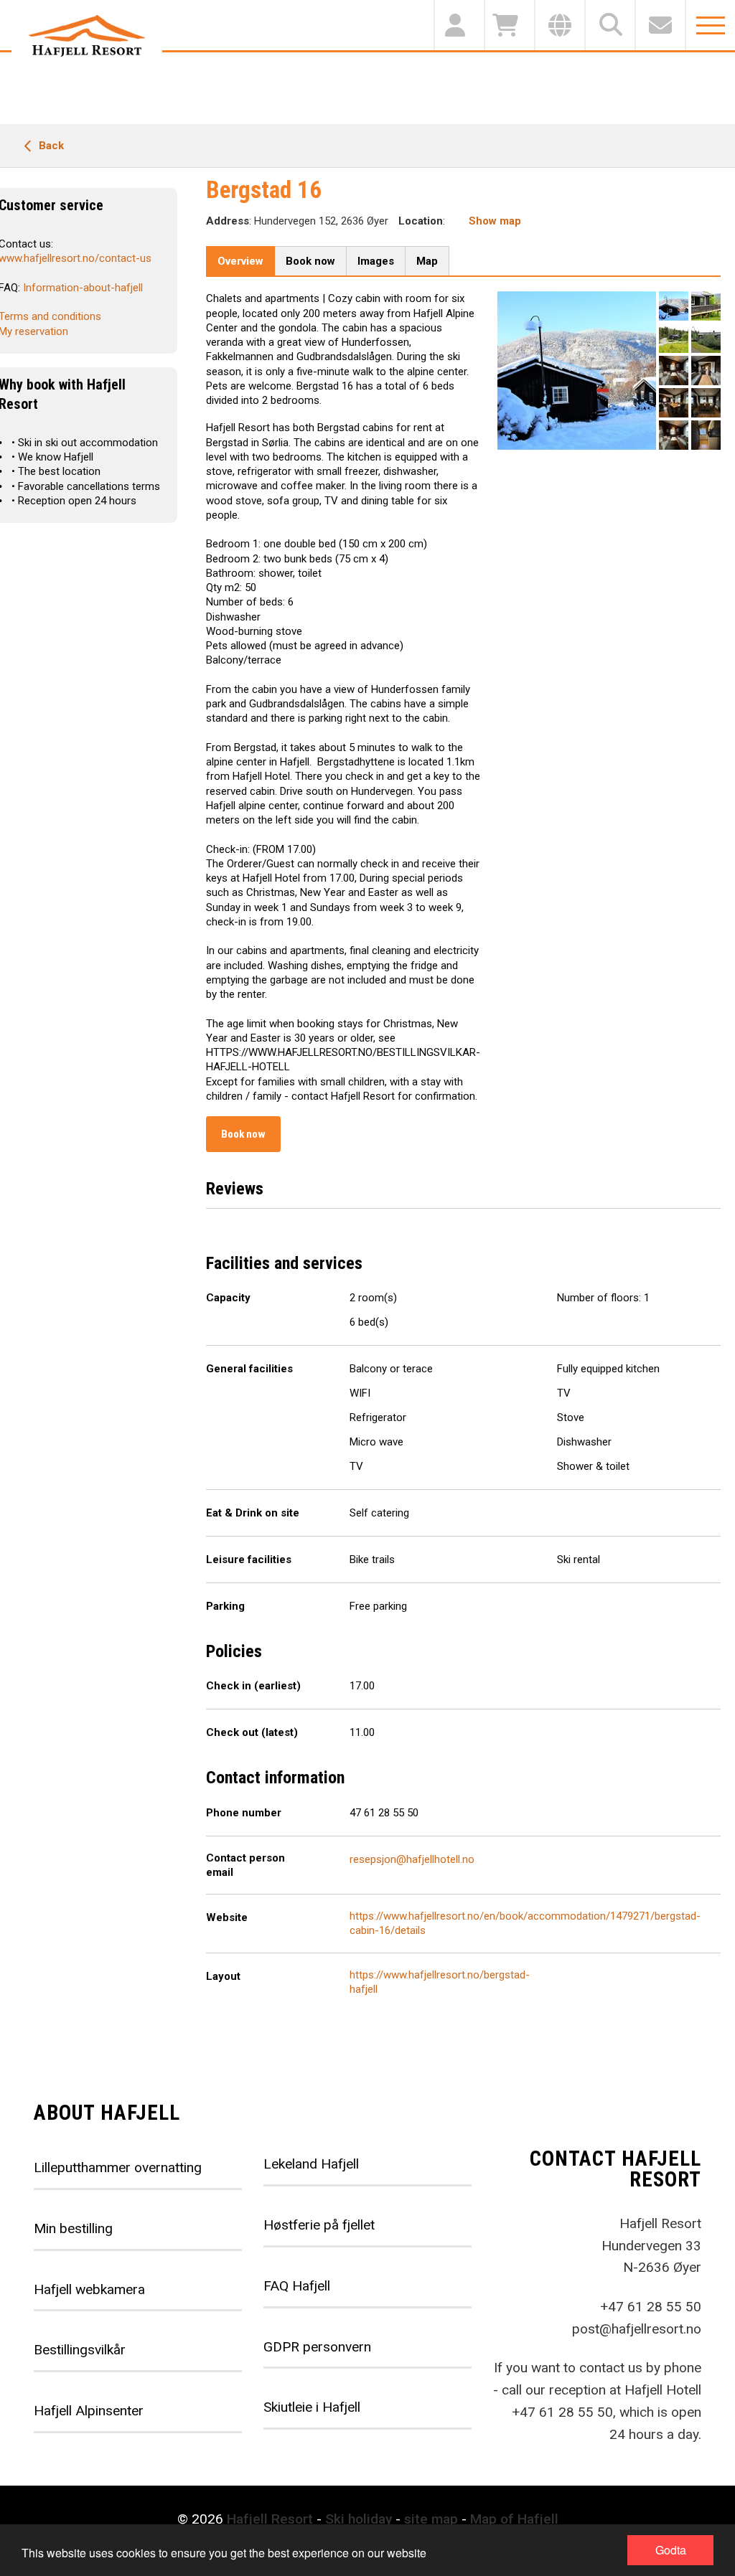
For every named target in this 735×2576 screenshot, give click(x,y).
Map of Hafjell (514, 2519)
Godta (671, 2550)
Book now (243, 1134)
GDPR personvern (317, 2347)
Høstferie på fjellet (319, 2225)
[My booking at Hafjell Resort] (459, 25)
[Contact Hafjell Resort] (660, 25)
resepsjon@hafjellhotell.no (412, 1859)
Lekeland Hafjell (311, 2164)
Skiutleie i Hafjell (312, 2407)
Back (50, 146)
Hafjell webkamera (89, 2289)
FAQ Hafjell (297, 2286)
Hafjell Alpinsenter (89, 2411)
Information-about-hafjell (83, 288)
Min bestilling (73, 2228)
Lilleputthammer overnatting (118, 2167)
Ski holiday (359, 2519)
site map (431, 2519)
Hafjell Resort (270, 2519)
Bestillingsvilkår (80, 2350)
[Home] (87, 36)
